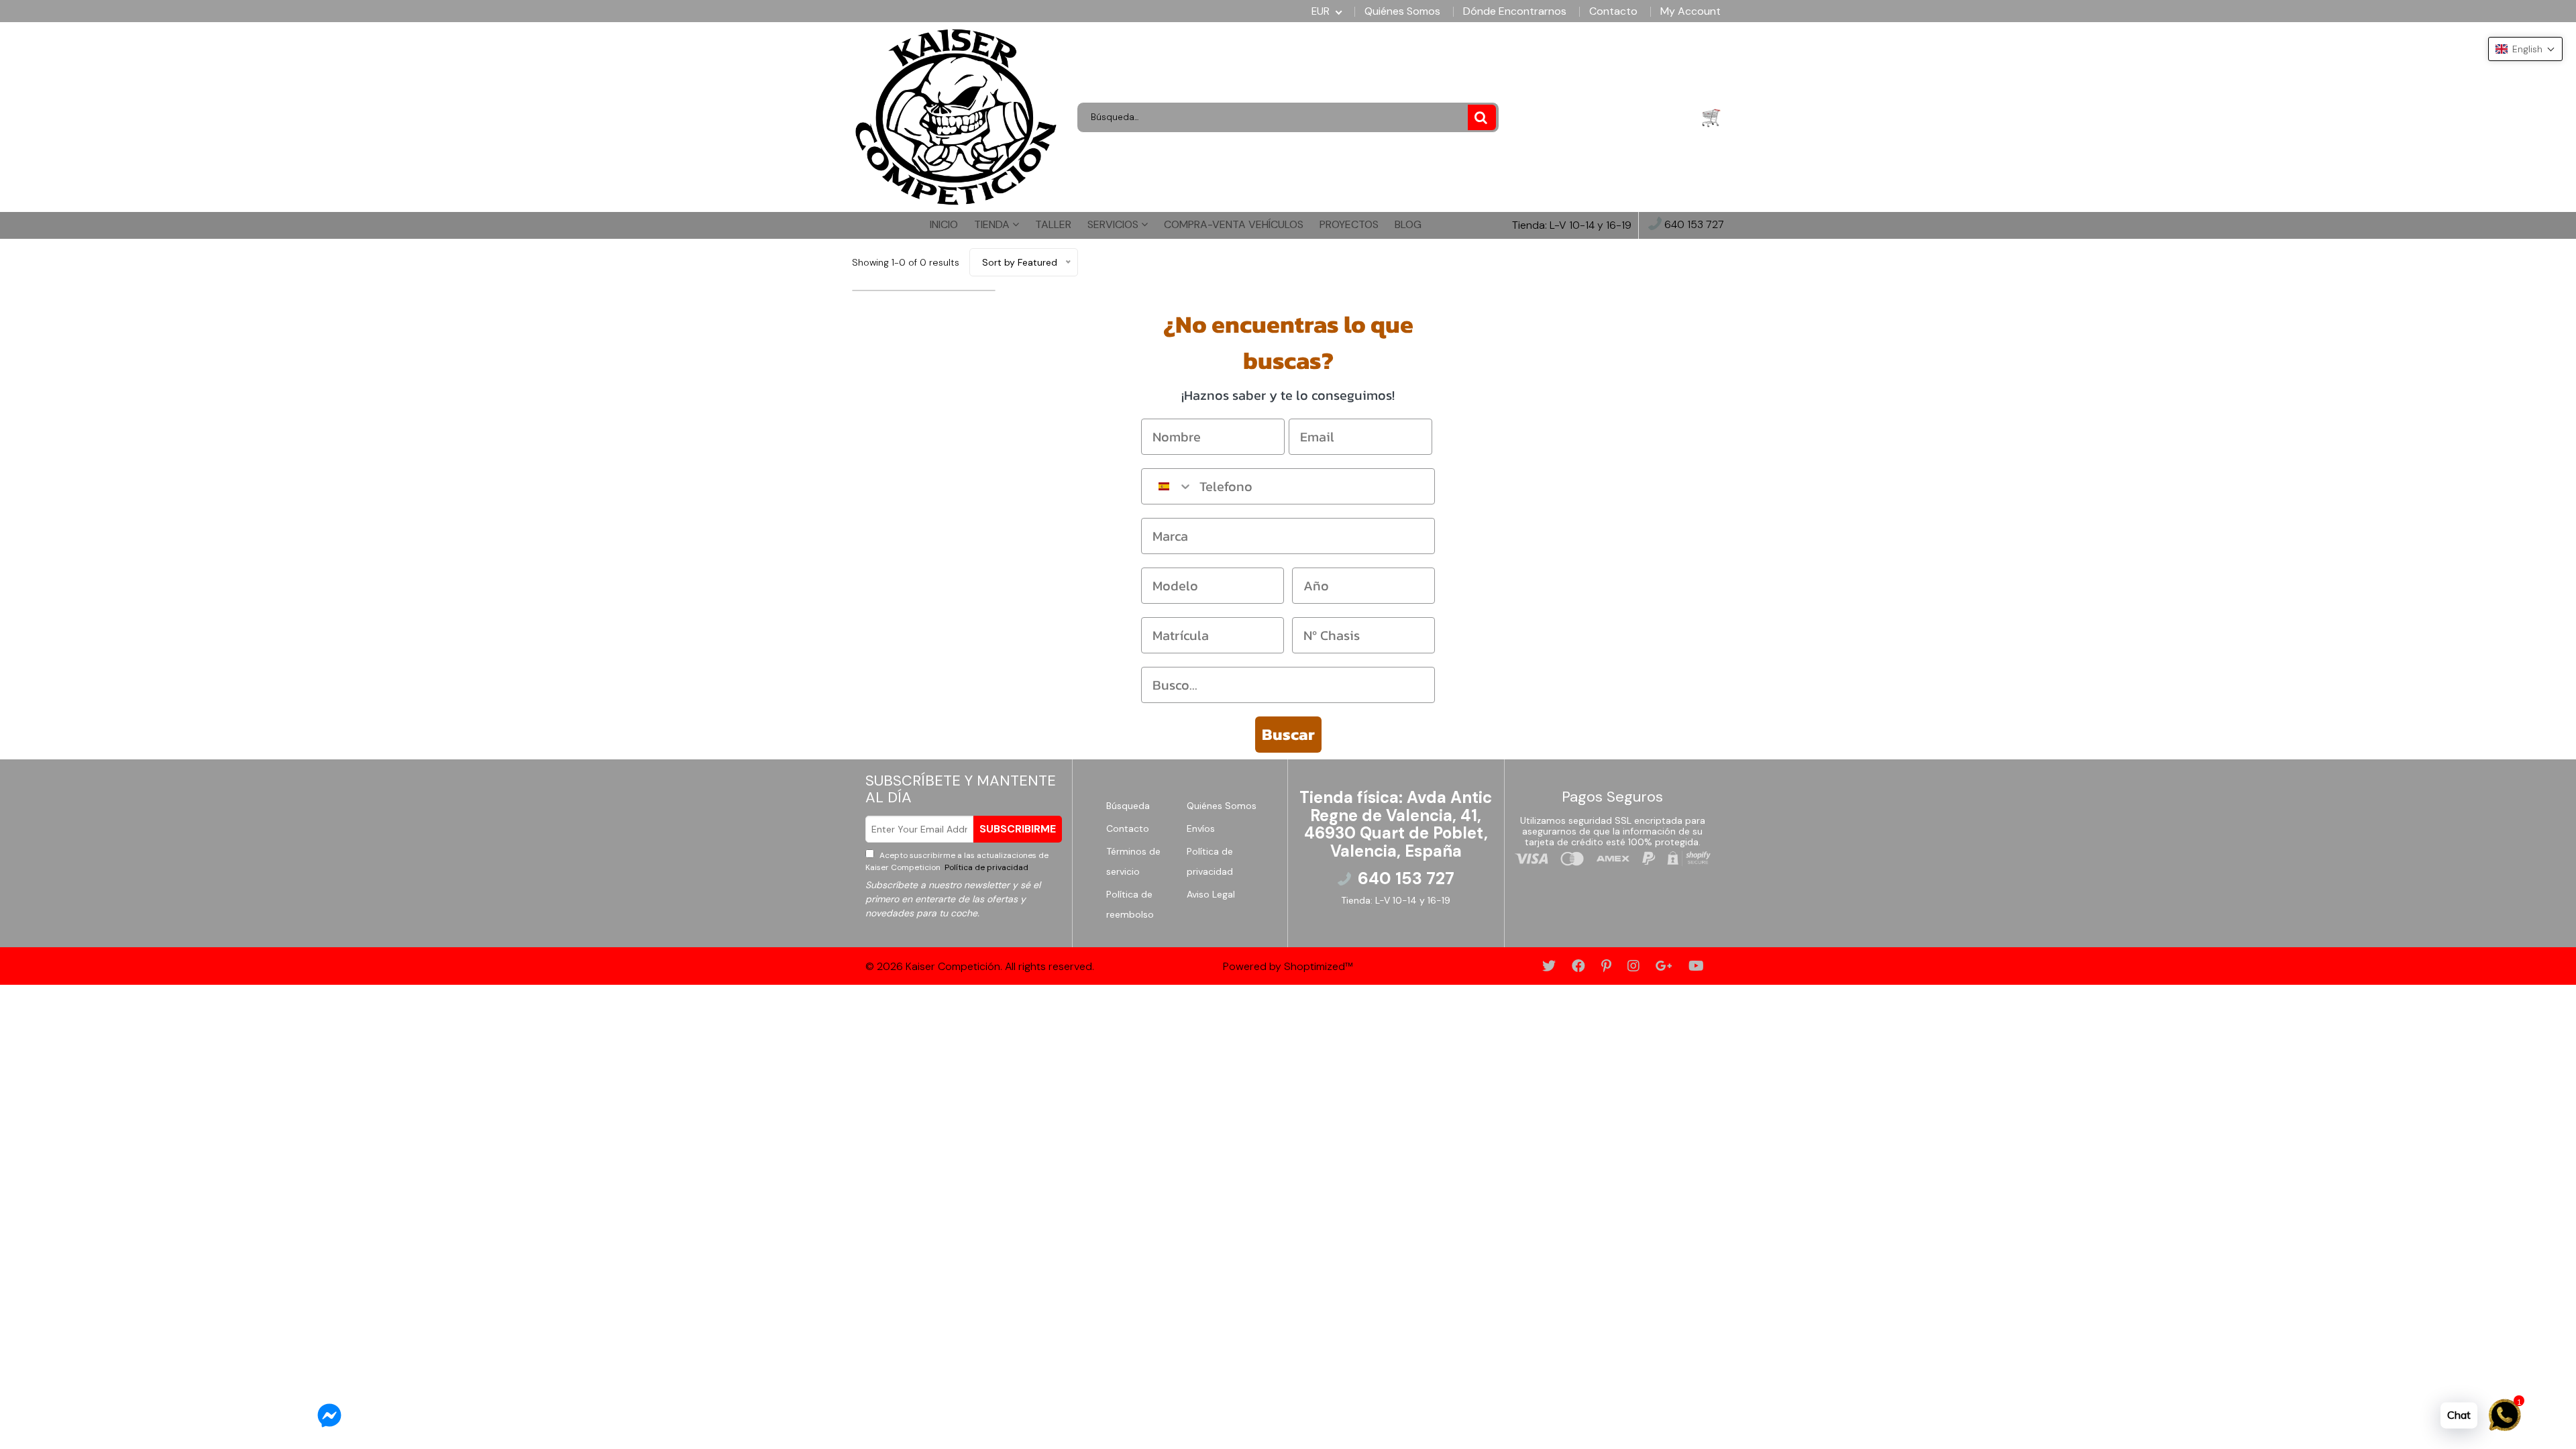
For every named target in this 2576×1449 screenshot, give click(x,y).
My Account (1690, 11)
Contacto (1613, 11)
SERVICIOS (1114, 224)
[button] (2525, 49)
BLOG (1408, 224)
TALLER (1053, 224)
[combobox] (1167, 486)
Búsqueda (1128, 806)
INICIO (944, 224)
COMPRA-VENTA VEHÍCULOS (1234, 224)
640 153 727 (1693, 225)
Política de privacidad (985, 867)
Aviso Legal (1211, 894)
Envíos (1201, 828)
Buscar (1288, 734)
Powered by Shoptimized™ (1288, 966)
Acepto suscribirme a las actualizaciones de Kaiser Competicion (957, 861)
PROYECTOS (1349, 224)
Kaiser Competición (953, 966)
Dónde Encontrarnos (1515, 11)
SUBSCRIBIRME (1018, 829)
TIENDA (993, 224)
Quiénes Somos (1402, 11)
